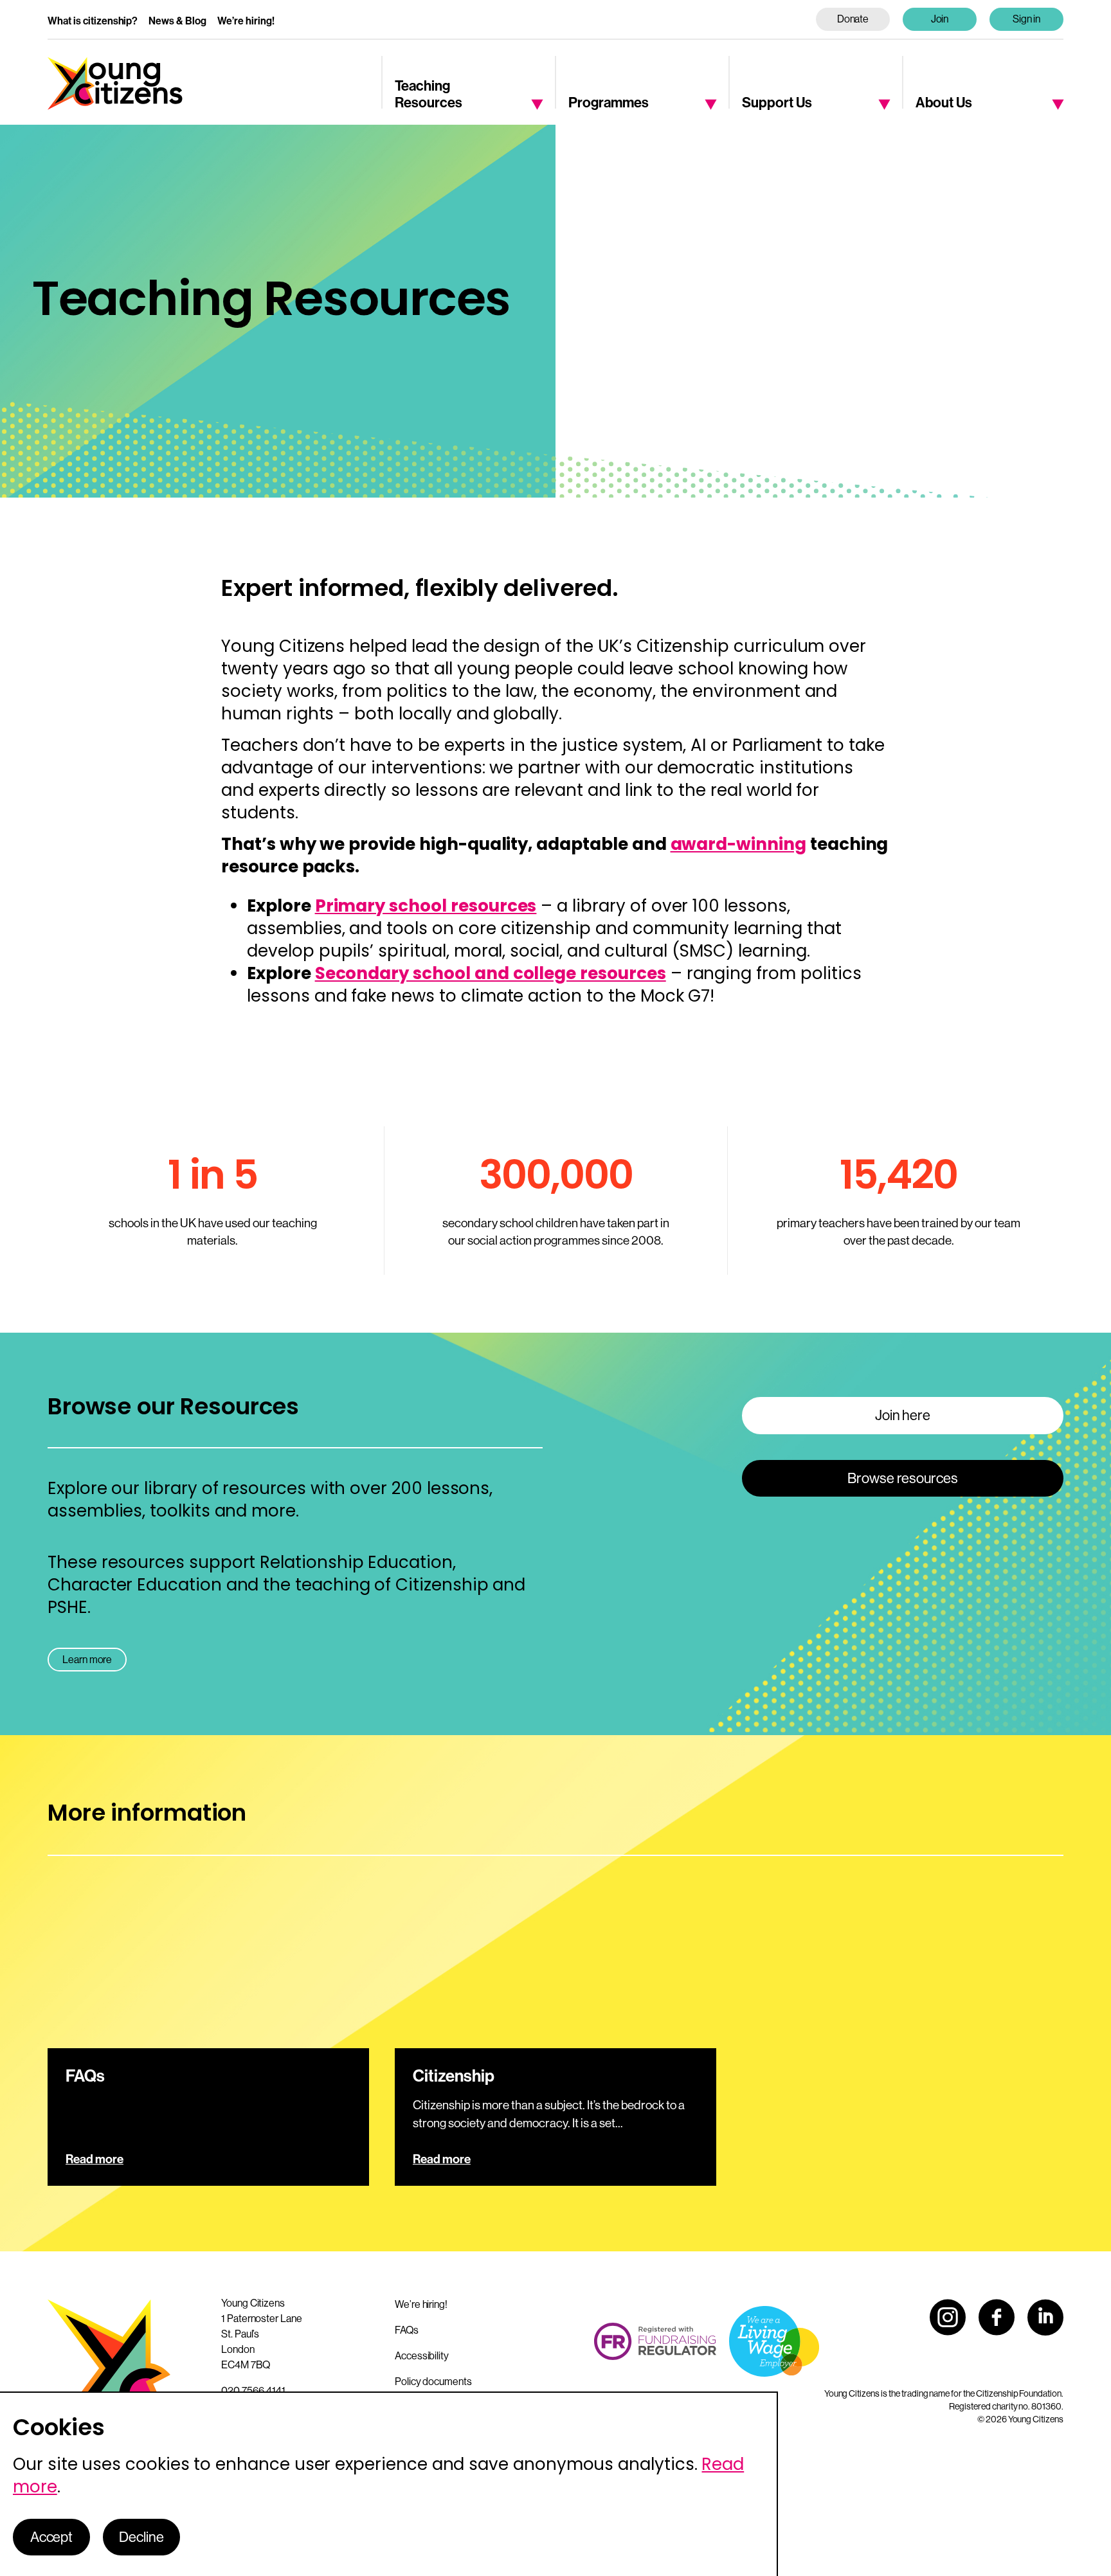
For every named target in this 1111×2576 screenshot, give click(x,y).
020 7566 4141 (253, 2391)
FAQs (407, 2330)
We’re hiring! (246, 21)
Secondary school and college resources (491, 973)
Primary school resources (426, 906)
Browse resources (903, 1478)
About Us (944, 103)
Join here (903, 1415)
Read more (95, 2159)
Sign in (1027, 19)
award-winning (738, 844)
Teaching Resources (429, 95)
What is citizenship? (93, 21)
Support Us (777, 103)
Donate (853, 19)
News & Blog (177, 21)
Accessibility (422, 2356)
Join (940, 19)
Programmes (609, 103)
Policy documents (433, 2382)
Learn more (87, 1660)
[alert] (389, 2484)
